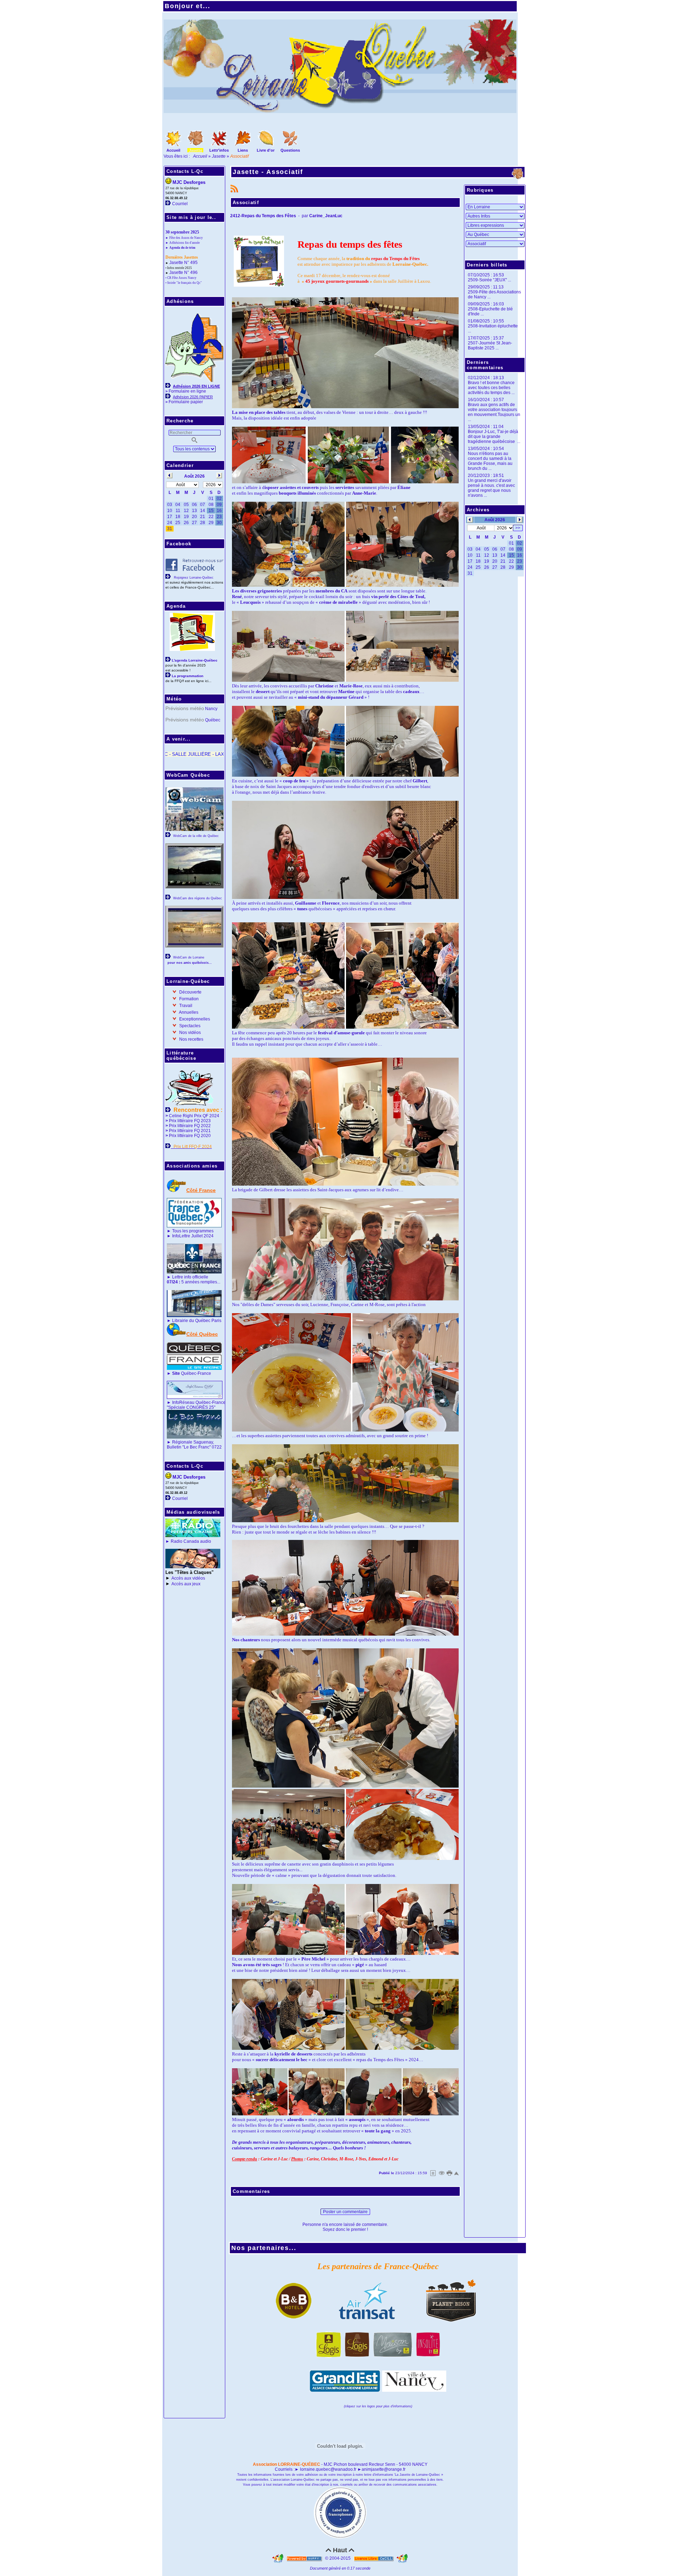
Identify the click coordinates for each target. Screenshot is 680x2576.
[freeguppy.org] (305, 2558)
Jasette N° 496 (183, 272)
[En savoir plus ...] (374, 2558)
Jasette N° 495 (183, 263)
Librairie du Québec (191, 1321)
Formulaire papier (186, 402)
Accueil (201, 156)
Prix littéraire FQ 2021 (190, 1131)
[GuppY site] (278, 2558)
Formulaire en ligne (187, 391)
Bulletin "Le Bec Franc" (189, 1447)
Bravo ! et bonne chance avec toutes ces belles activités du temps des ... (491, 388)
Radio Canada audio (191, 1541)
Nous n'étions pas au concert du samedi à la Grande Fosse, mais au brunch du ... (490, 461)
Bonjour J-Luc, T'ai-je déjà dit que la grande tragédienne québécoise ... (494, 437)
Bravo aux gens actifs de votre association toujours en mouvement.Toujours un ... (494, 412)
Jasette (219, 156)
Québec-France (191, 1373)
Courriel (180, 204)
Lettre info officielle (190, 1277)
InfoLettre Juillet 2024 (193, 1236)
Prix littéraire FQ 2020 (190, 1136)
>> (518, 528)
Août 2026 (495, 520)
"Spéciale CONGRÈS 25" (191, 1407)
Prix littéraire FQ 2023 (190, 1121)
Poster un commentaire (345, 2212)
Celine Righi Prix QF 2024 (194, 1116)
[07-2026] (470, 519)
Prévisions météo (185, 708)
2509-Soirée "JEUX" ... (489, 280)
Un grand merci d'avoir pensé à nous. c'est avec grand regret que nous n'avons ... (491, 488)
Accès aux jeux (186, 1584)
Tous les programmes (193, 1231)
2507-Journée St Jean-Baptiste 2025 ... (490, 345)
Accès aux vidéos (188, 1578)
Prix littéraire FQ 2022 (190, 1126)
